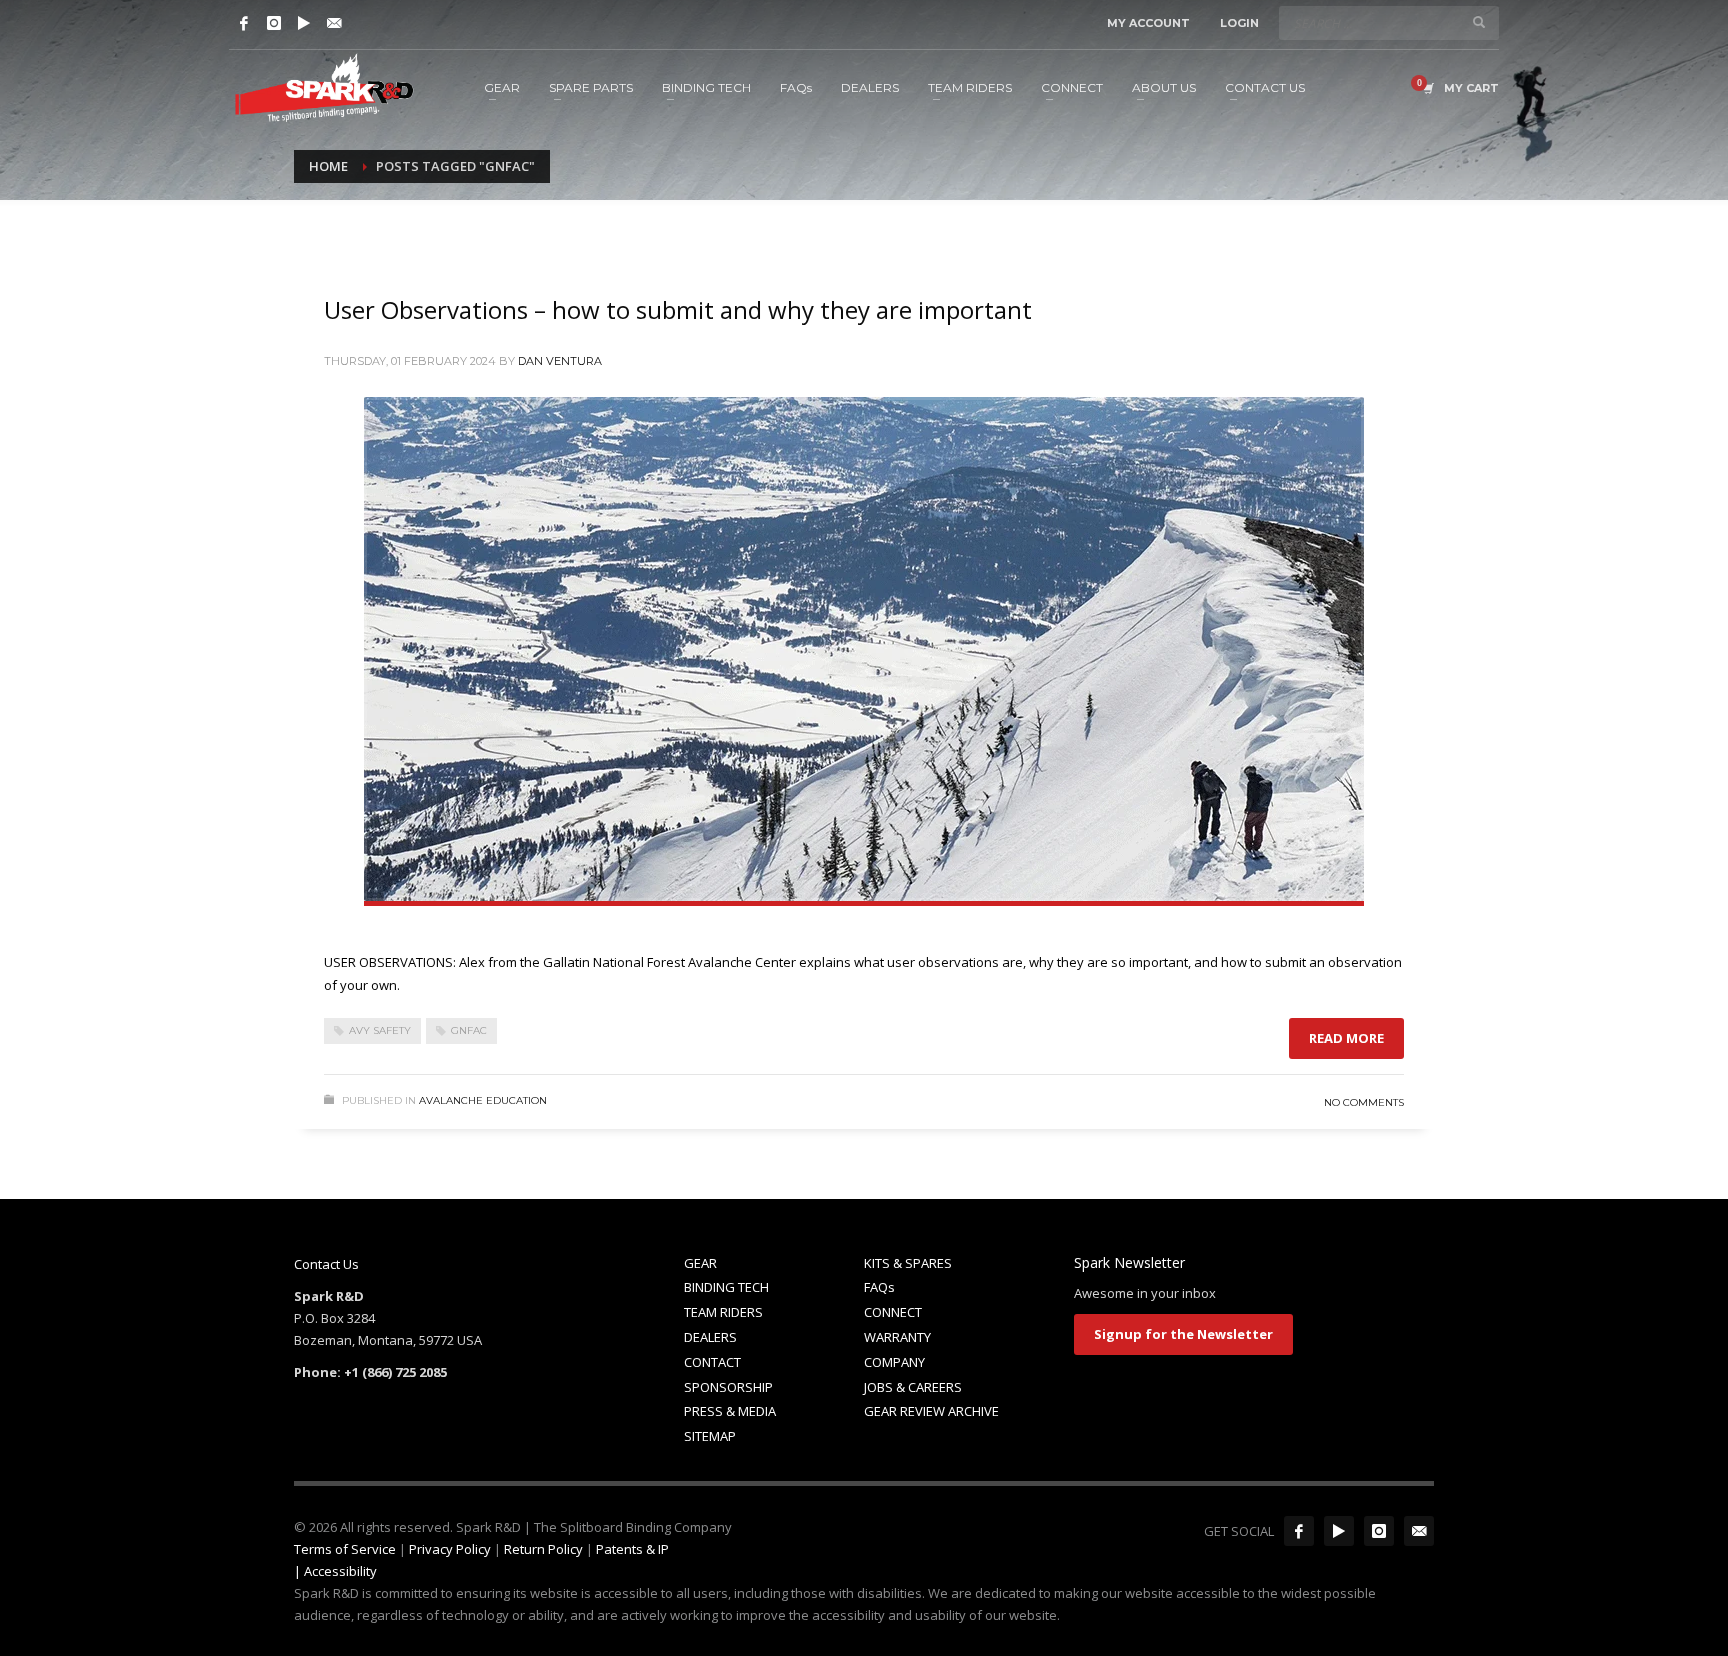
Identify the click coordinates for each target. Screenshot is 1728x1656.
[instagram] (1379, 1531)
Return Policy (543, 1549)
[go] (1479, 22)
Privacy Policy (450, 1549)
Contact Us (326, 1264)
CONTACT (712, 1362)
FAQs (879, 1287)
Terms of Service (345, 1549)
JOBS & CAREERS (913, 1387)
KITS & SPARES (908, 1263)
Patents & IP (632, 1549)
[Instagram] (274, 23)
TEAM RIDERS (723, 1312)
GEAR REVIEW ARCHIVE (931, 1411)
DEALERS (710, 1337)
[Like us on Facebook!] (1299, 1531)
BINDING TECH (726, 1287)
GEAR (700, 1263)
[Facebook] (244, 23)
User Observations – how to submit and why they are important (678, 309)
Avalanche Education (483, 1100)
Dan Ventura (560, 361)
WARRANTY (897, 1337)
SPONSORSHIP (728, 1387)
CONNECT (893, 1312)
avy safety (380, 1030)
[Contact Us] (334, 23)
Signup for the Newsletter (1183, 1334)
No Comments (1364, 1102)
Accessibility (340, 1571)
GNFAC (469, 1030)
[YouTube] (304, 23)
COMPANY (894, 1362)
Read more (1346, 1038)
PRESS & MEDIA (730, 1411)
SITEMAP (710, 1436)
